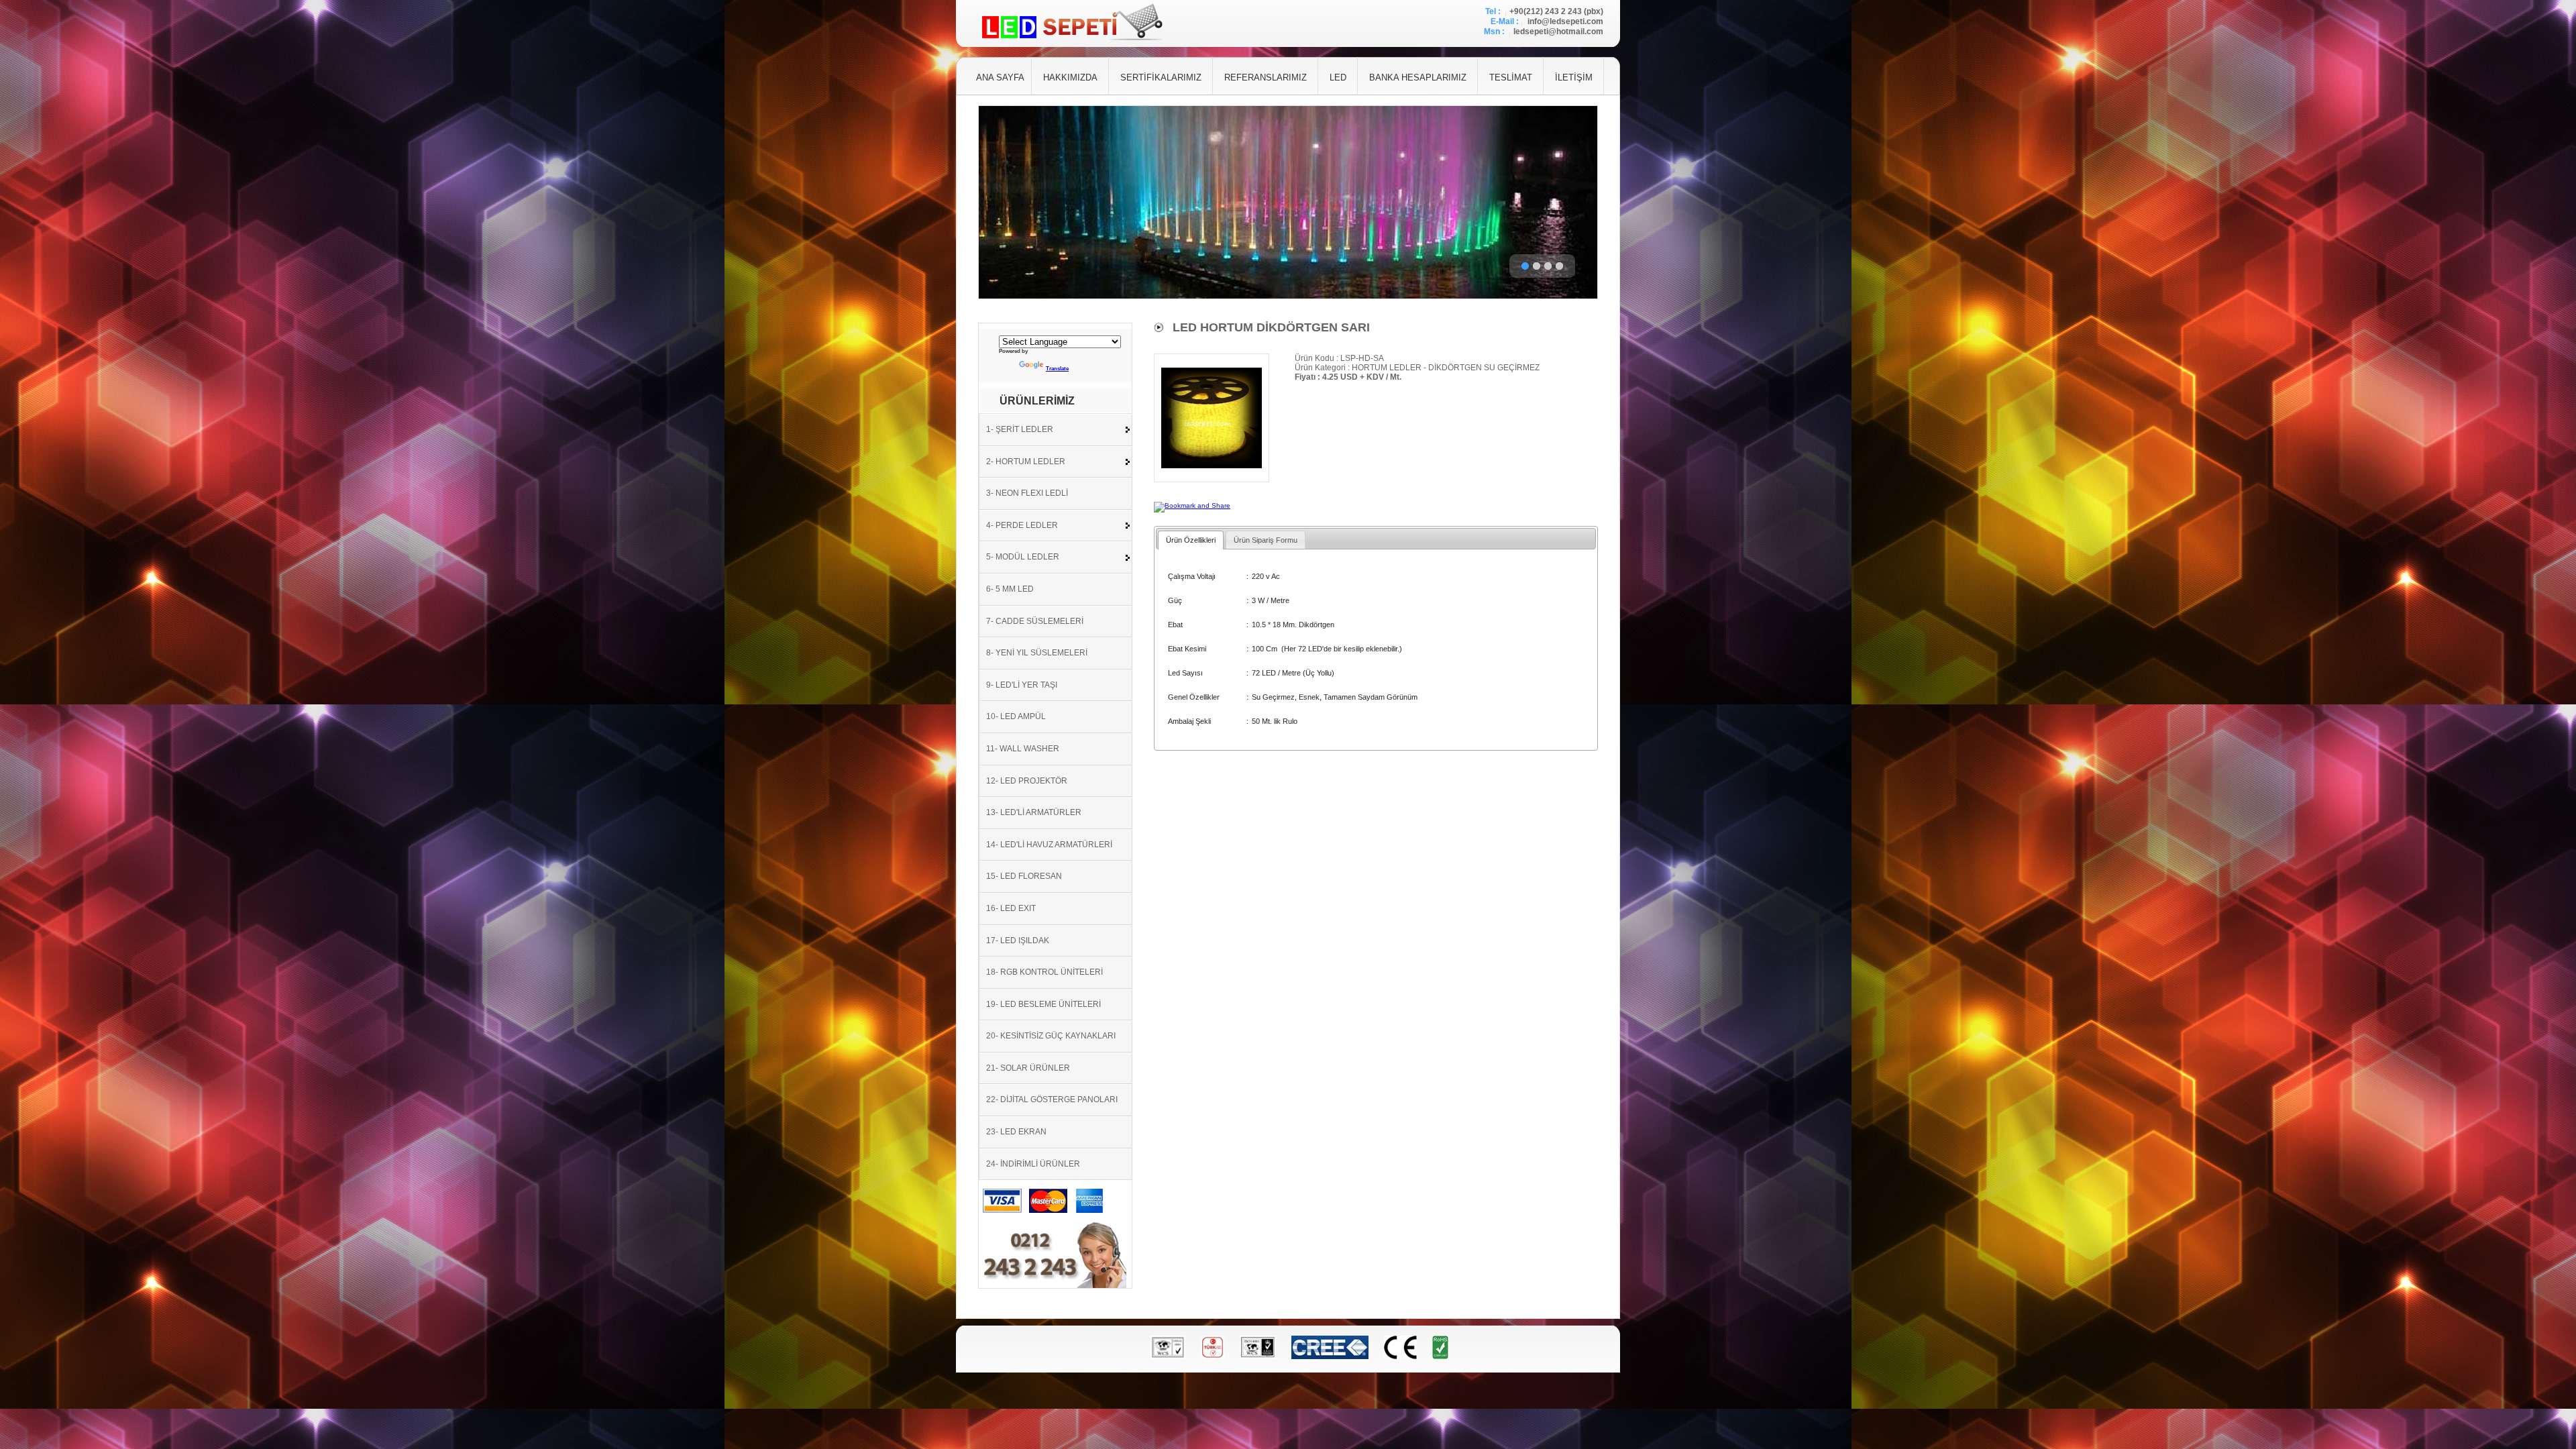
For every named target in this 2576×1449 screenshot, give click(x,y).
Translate (1057, 369)
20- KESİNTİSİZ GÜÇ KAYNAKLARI (1051, 1036)
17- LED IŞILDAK (1018, 941)
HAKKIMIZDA (1070, 77)
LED (1338, 77)
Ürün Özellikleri (1191, 540)
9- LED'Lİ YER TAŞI (1022, 685)
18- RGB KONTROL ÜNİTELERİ (1044, 972)
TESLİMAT (1511, 77)
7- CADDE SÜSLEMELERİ (1035, 621)
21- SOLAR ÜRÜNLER (1028, 1068)
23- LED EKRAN (1016, 1132)
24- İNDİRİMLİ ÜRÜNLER (1033, 1164)
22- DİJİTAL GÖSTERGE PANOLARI (1052, 1099)
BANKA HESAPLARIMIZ (1418, 77)
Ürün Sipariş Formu (1266, 540)
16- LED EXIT (1011, 908)
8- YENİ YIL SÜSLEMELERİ (1037, 653)
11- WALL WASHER (1023, 749)
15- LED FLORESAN (1024, 876)
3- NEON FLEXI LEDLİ (1027, 493)
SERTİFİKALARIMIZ (1161, 77)
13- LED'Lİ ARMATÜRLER (1034, 812)
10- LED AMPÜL (1016, 716)
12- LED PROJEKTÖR (1027, 781)
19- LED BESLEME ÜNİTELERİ (1043, 1004)
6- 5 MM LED (1010, 589)
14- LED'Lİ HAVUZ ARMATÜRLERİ (1049, 845)
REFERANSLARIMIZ (1266, 77)
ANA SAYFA (1000, 77)
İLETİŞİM (1574, 77)
